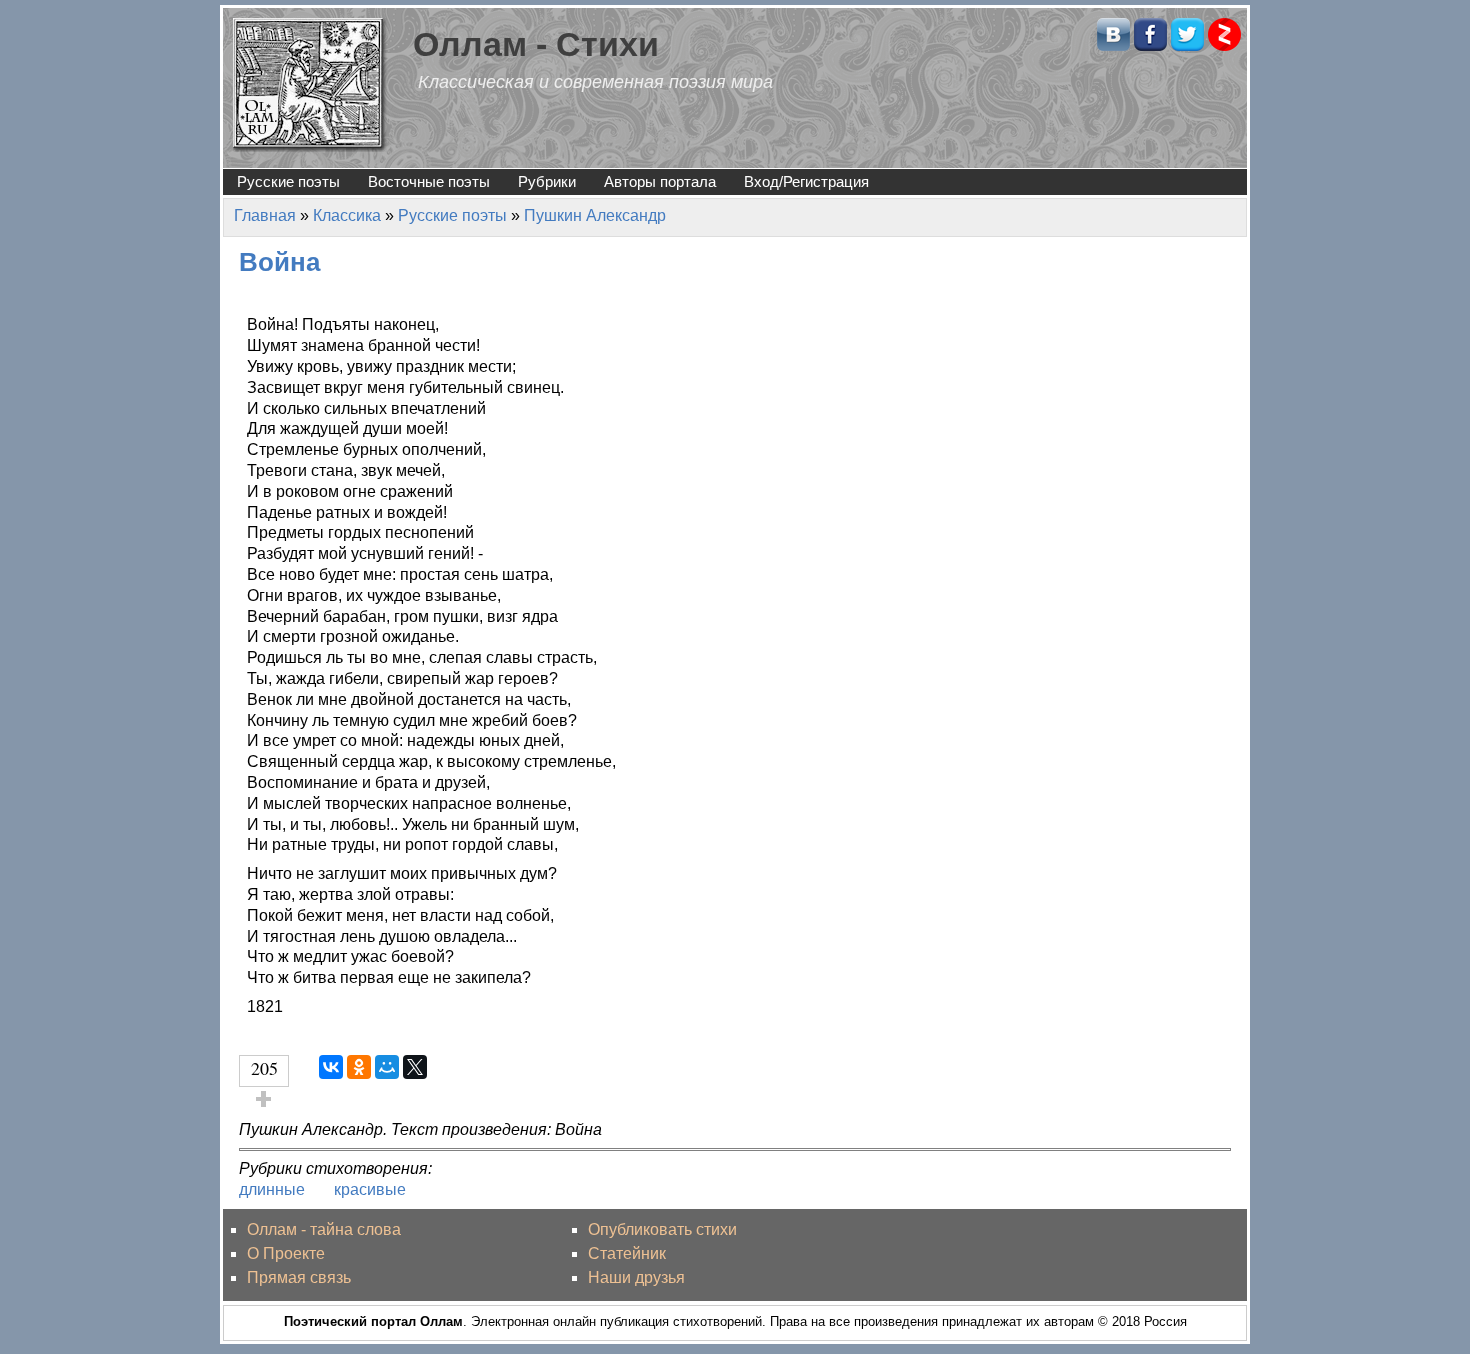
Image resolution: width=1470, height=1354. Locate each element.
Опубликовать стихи (662, 1229)
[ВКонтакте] (331, 1067)
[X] (415, 1067)
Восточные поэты (429, 181)
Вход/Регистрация (806, 181)
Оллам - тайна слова (324, 1229)
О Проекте (286, 1253)
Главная (265, 215)
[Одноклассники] (359, 1067)
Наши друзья (636, 1277)
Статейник (627, 1253)
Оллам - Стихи (536, 44)
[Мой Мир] (387, 1067)
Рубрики (547, 181)
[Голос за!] (264, 1099)
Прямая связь (299, 1277)
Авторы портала (660, 181)
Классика (347, 215)
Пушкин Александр (595, 215)
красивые (370, 1189)
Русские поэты (288, 181)
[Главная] (310, 83)
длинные (272, 1189)
